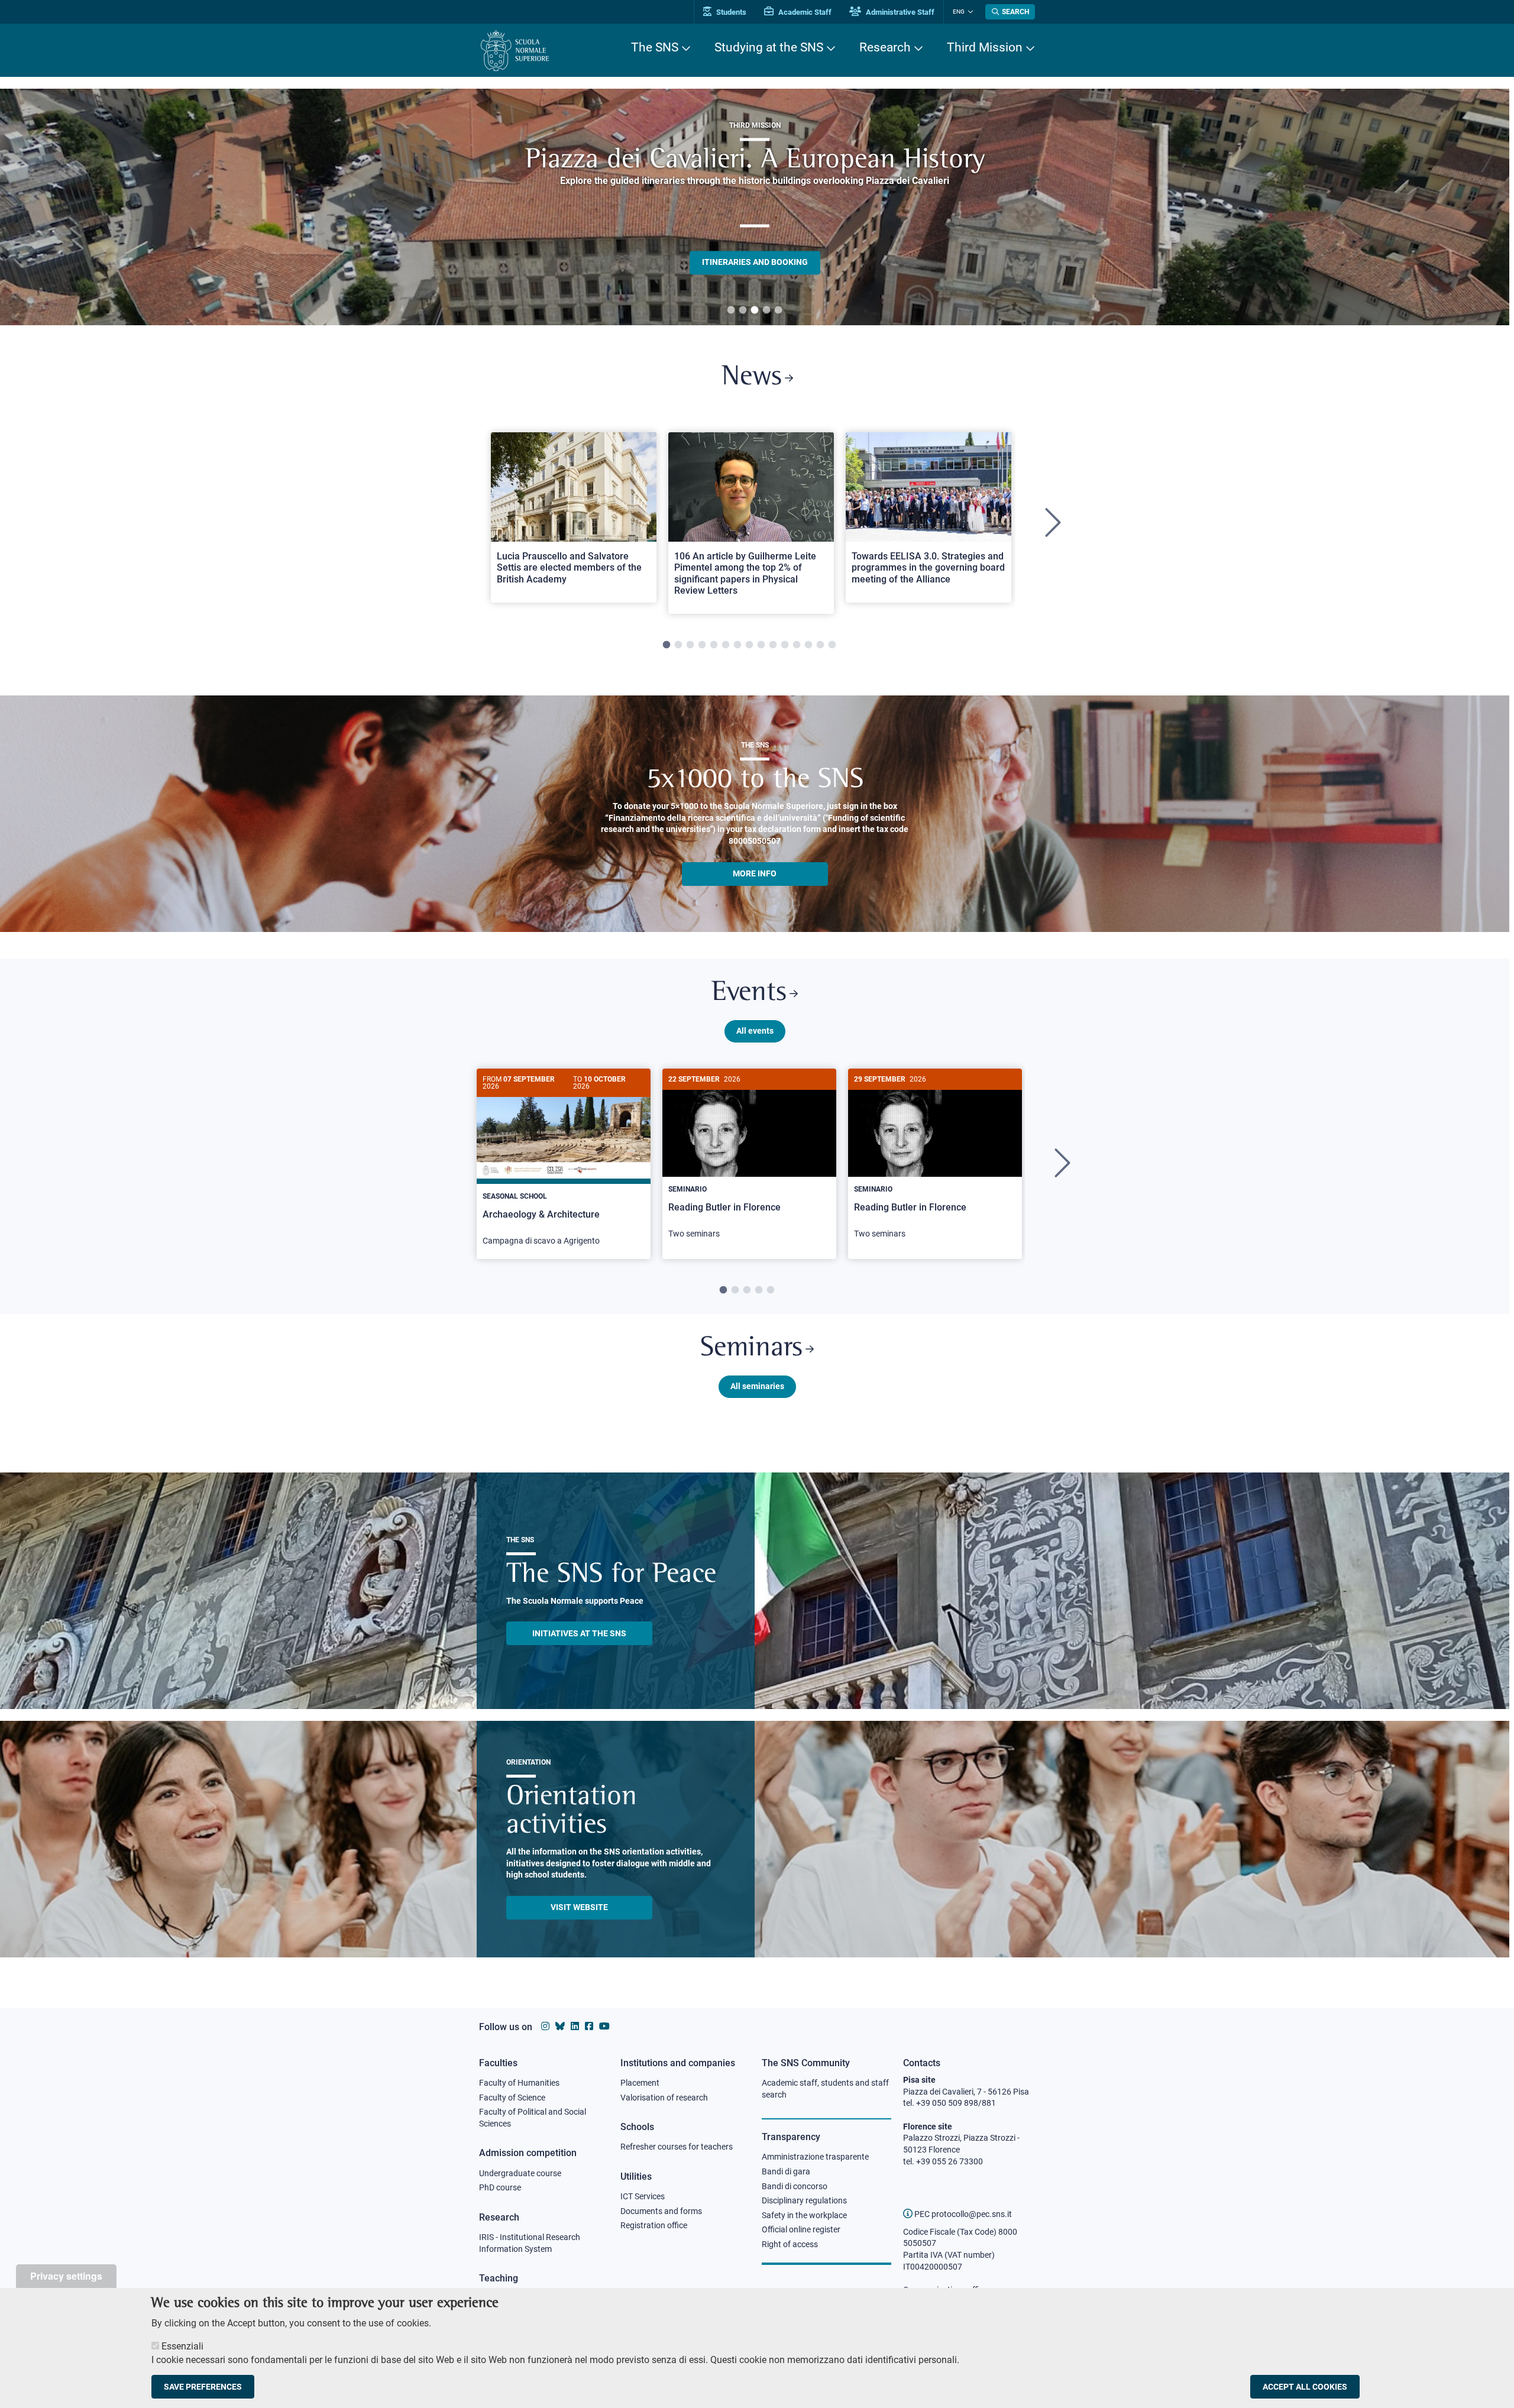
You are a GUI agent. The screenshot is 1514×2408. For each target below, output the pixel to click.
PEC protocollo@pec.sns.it (962, 2214)
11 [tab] (785, 645)
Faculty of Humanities (519, 2083)
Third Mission (985, 47)
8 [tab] (749, 645)
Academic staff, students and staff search (825, 2089)
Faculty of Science (512, 2098)
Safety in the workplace (804, 2215)
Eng (959, 12)
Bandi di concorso (795, 2186)
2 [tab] (743, 310)
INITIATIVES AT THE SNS (579, 1633)
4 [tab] (766, 310)
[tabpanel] (755, 207)
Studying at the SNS (769, 47)
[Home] (515, 51)
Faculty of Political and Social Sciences (533, 2118)
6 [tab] (726, 645)
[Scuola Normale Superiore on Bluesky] (560, 2026)
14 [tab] (820, 645)
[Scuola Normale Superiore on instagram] (545, 2026)
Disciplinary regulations (804, 2200)
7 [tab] (737, 645)
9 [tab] (761, 645)
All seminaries (757, 1386)
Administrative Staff (899, 12)
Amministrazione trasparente (815, 2157)
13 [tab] (808, 645)
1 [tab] (731, 310)
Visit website (579, 1907)
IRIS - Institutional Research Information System (530, 2243)
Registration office (654, 2225)
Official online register (801, 2229)
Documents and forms (661, 2211)
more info (755, 219)
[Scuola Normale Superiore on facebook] (589, 2026)
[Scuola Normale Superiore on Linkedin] (575, 2026)
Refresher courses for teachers (677, 2147)
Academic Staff (804, 12)
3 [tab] (755, 310)
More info (755, 873)
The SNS (655, 47)
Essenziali (182, 2346)
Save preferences (203, 2387)
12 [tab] (797, 645)
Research (885, 47)
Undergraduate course (520, 2173)
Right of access (790, 2244)
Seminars (751, 1349)
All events (755, 1031)
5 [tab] (778, 310)
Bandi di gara (786, 2171)
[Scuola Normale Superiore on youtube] (604, 2026)
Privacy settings (66, 2276)
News (752, 378)
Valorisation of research (664, 2098)
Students (730, 12)
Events (749, 993)
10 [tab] (773, 645)
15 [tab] (832, 645)
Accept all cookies (1305, 2387)
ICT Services (643, 2196)
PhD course (500, 2187)
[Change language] (969, 12)
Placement (640, 2083)
